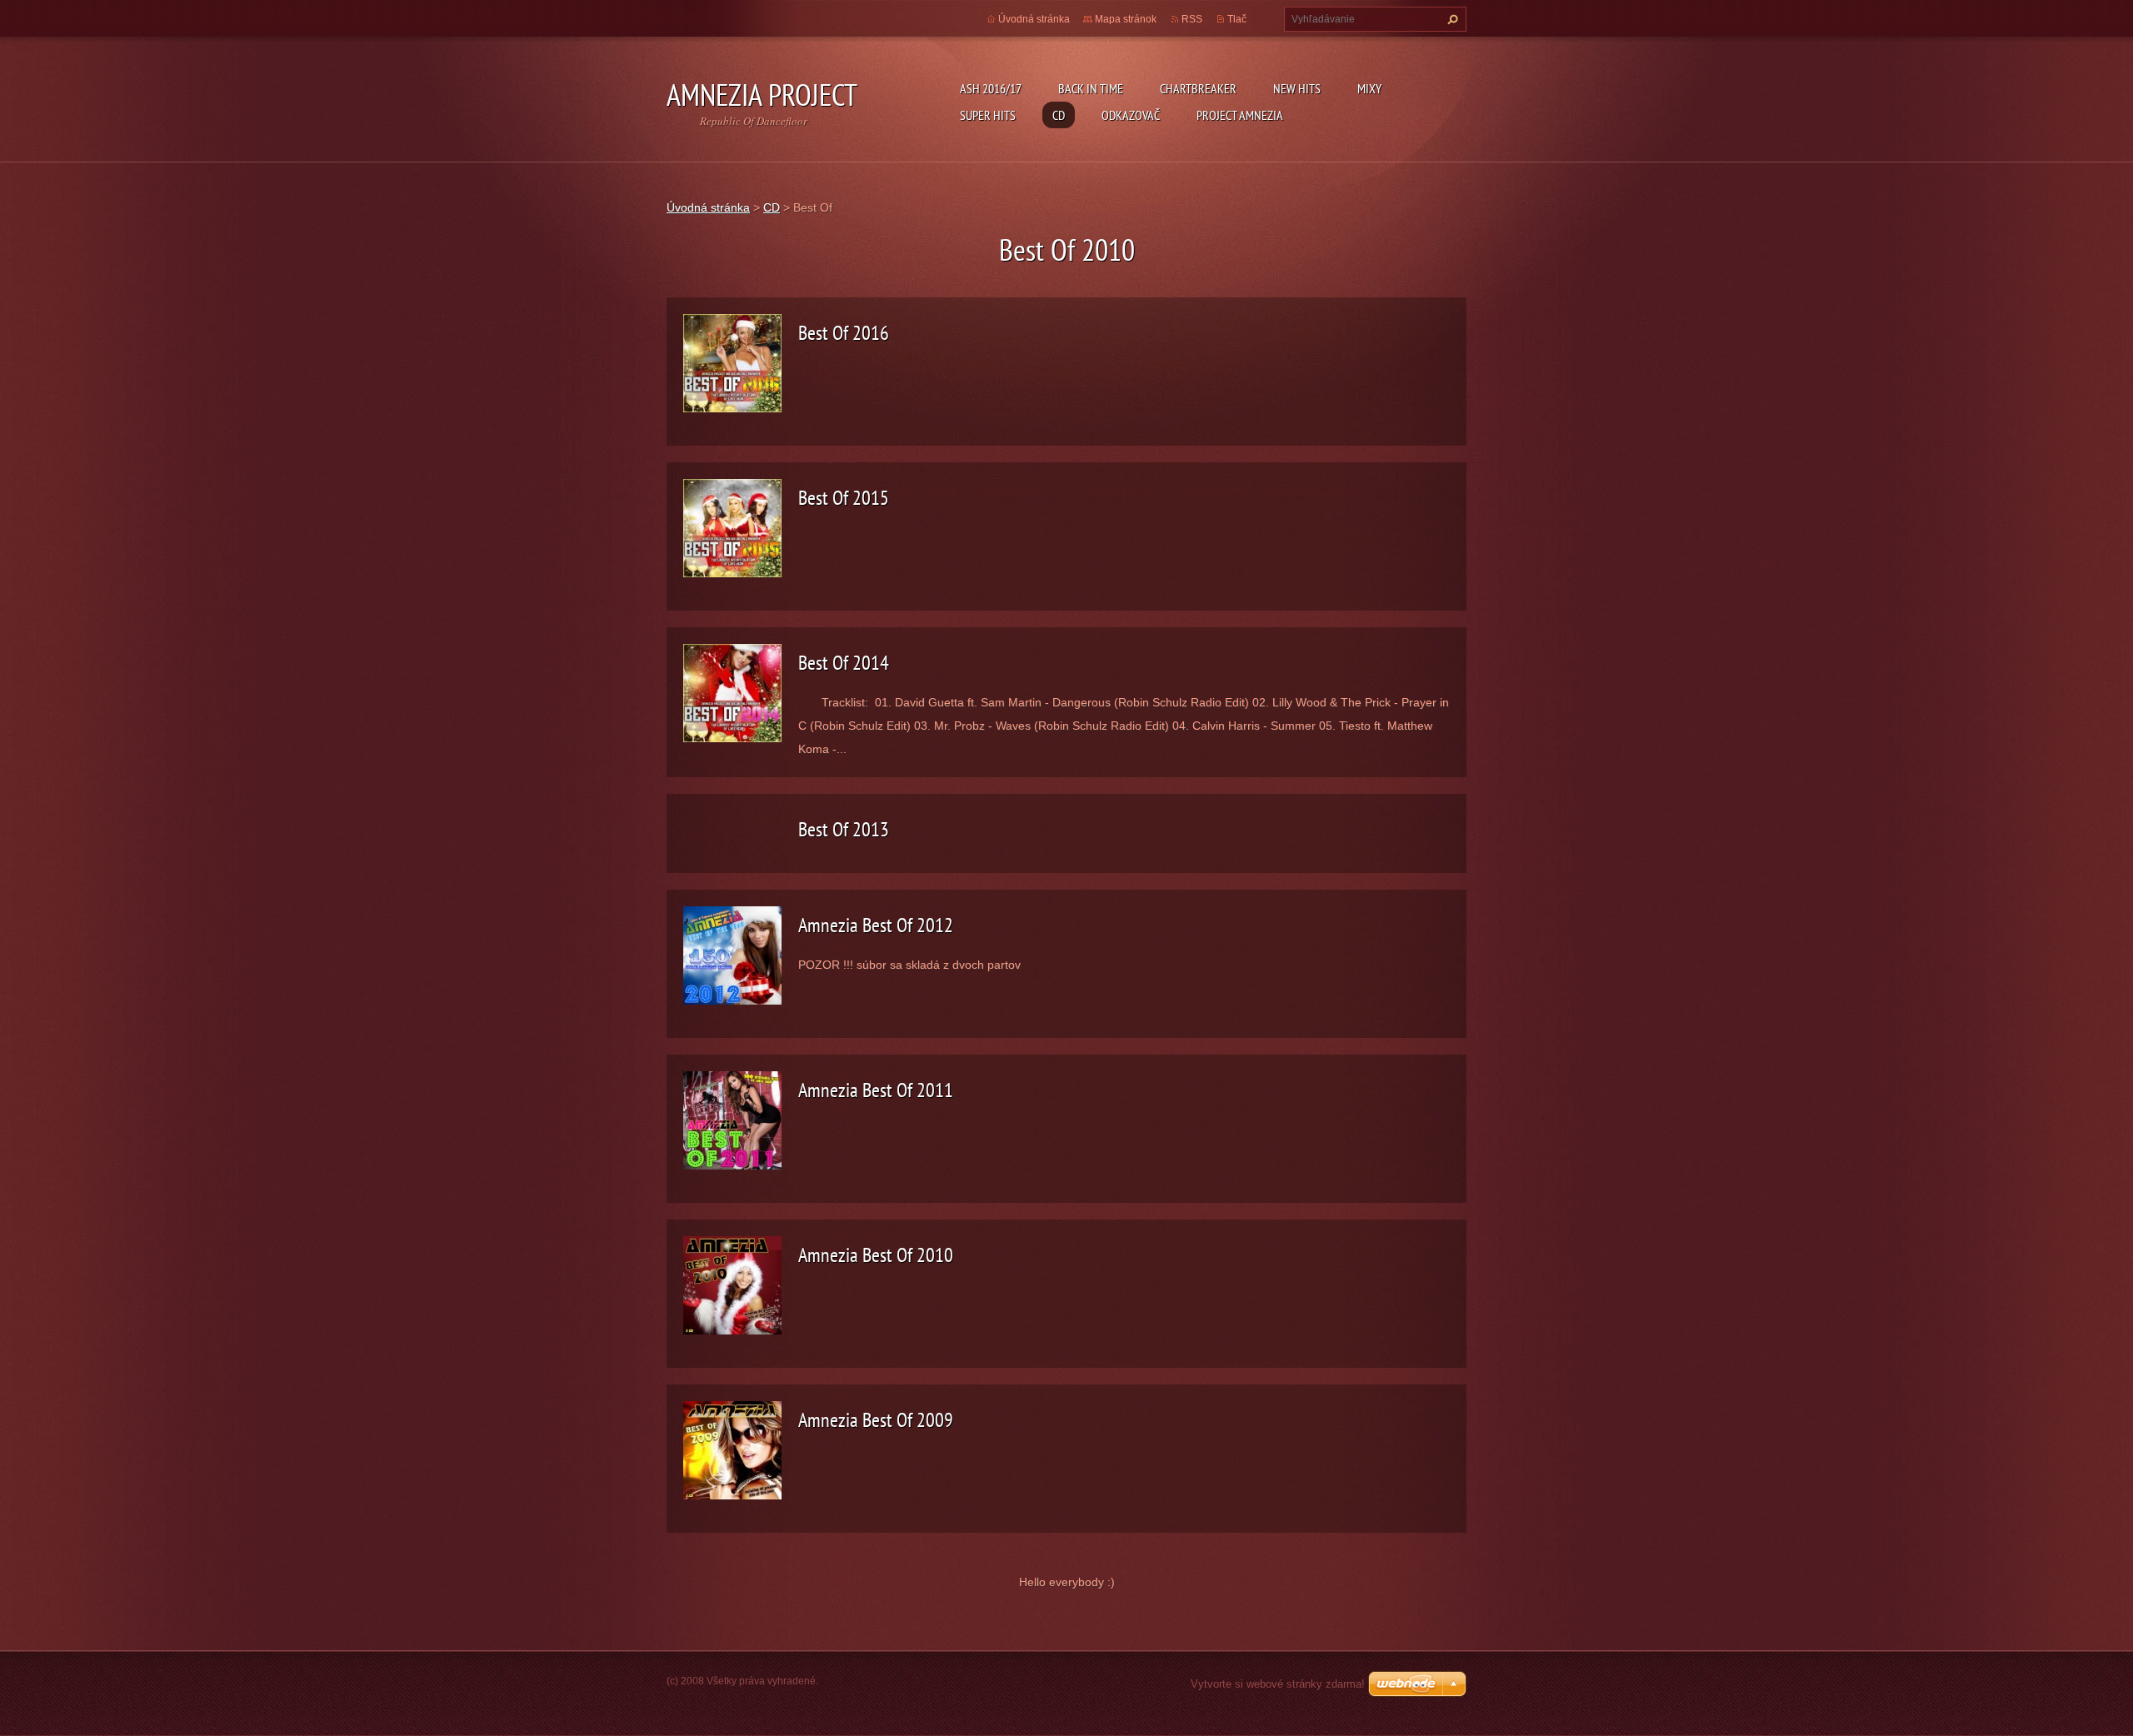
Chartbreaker (1198, 88)
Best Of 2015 (844, 498)
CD (1059, 115)
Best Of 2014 (844, 663)
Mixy (1369, 88)
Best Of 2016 (844, 333)
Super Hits (988, 115)
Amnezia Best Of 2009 (876, 1420)
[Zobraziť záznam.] (732, 362)
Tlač (1237, 19)
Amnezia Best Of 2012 (876, 925)
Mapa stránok (1126, 19)
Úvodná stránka (1034, 19)
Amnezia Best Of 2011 (876, 1090)
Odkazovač (1131, 115)
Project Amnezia (1240, 115)
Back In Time (1091, 88)
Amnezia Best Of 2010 (876, 1255)
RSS (1192, 19)
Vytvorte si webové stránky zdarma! (1278, 1684)
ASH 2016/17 (991, 88)
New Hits (1297, 88)
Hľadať (1451, 19)
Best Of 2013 (844, 829)
